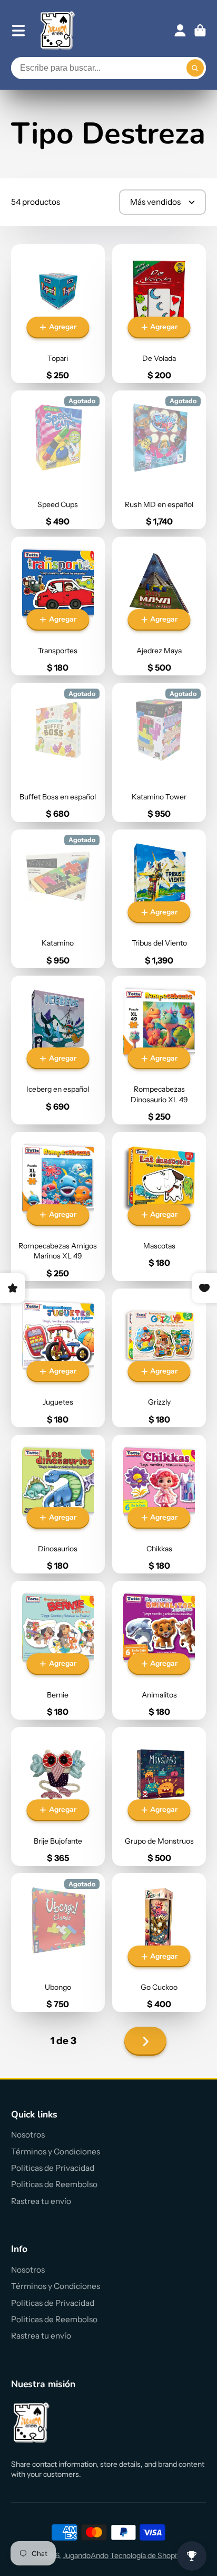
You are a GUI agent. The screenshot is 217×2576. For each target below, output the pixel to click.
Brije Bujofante (58, 1796)
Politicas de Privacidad (53, 2168)
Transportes (58, 606)
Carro (200, 31)
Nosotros (28, 2135)
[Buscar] (195, 68)
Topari (58, 314)
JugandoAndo (86, 2555)
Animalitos (159, 1650)
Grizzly (159, 1358)
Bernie (58, 1650)
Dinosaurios (58, 1504)
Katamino (58, 899)
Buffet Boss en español (58, 752)
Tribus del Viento (159, 899)
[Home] (58, 30)
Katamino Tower (159, 752)
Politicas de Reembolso (54, 2184)
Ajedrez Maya (159, 606)
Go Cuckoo (159, 1943)
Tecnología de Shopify (146, 2555)
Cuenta (180, 31)
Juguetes (58, 1358)
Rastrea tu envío (41, 2201)
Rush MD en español (159, 460)
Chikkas (159, 1504)
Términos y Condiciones (56, 2152)
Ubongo (58, 1943)
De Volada (159, 314)
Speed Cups (58, 460)
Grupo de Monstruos (159, 1796)
